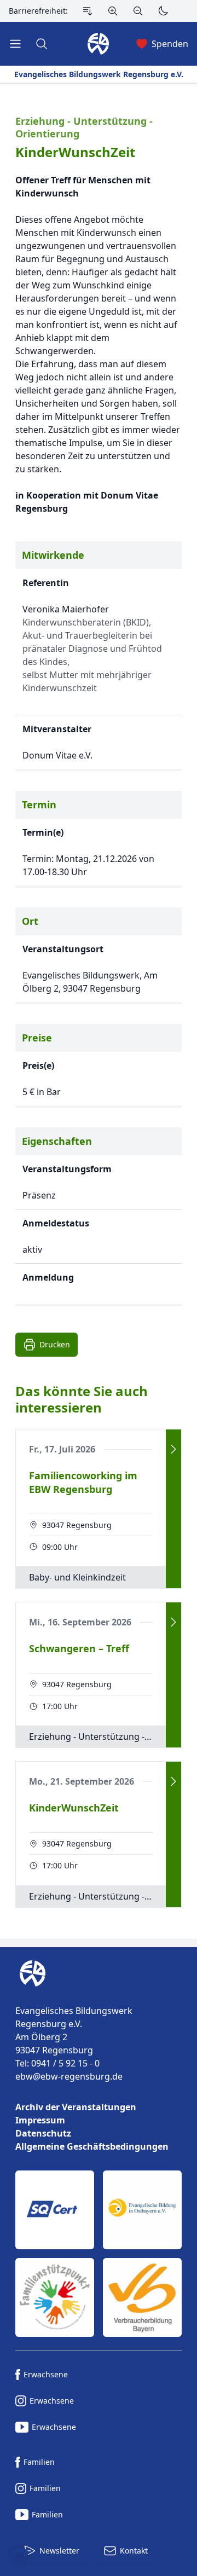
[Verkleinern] (138, 11)
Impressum (40, 2120)
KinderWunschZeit (75, 152)
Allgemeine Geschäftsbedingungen (92, 2146)
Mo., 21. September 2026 (82, 1781)
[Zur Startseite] (30, 1973)
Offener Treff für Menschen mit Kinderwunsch (83, 187)
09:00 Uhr (60, 1547)
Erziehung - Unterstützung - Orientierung (84, 127)
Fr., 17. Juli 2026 (62, 1449)
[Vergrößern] (113, 11)
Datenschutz (43, 2133)
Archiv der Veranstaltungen (76, 2107)
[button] (20, 2556)
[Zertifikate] (99, 2254)
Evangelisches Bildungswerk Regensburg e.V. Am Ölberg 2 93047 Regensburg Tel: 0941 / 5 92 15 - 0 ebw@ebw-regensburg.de (74, 2044)
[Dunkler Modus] (163, 11)
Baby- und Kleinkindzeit (77, 1577)
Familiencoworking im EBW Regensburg (83, 1482)
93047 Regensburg (77, 1525)
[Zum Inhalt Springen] (88, 11)
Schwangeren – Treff (79, 1648)
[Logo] (99, 1973)
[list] (99, 2127)
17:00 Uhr (60, 1706)
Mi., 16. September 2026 (80, 1622)
